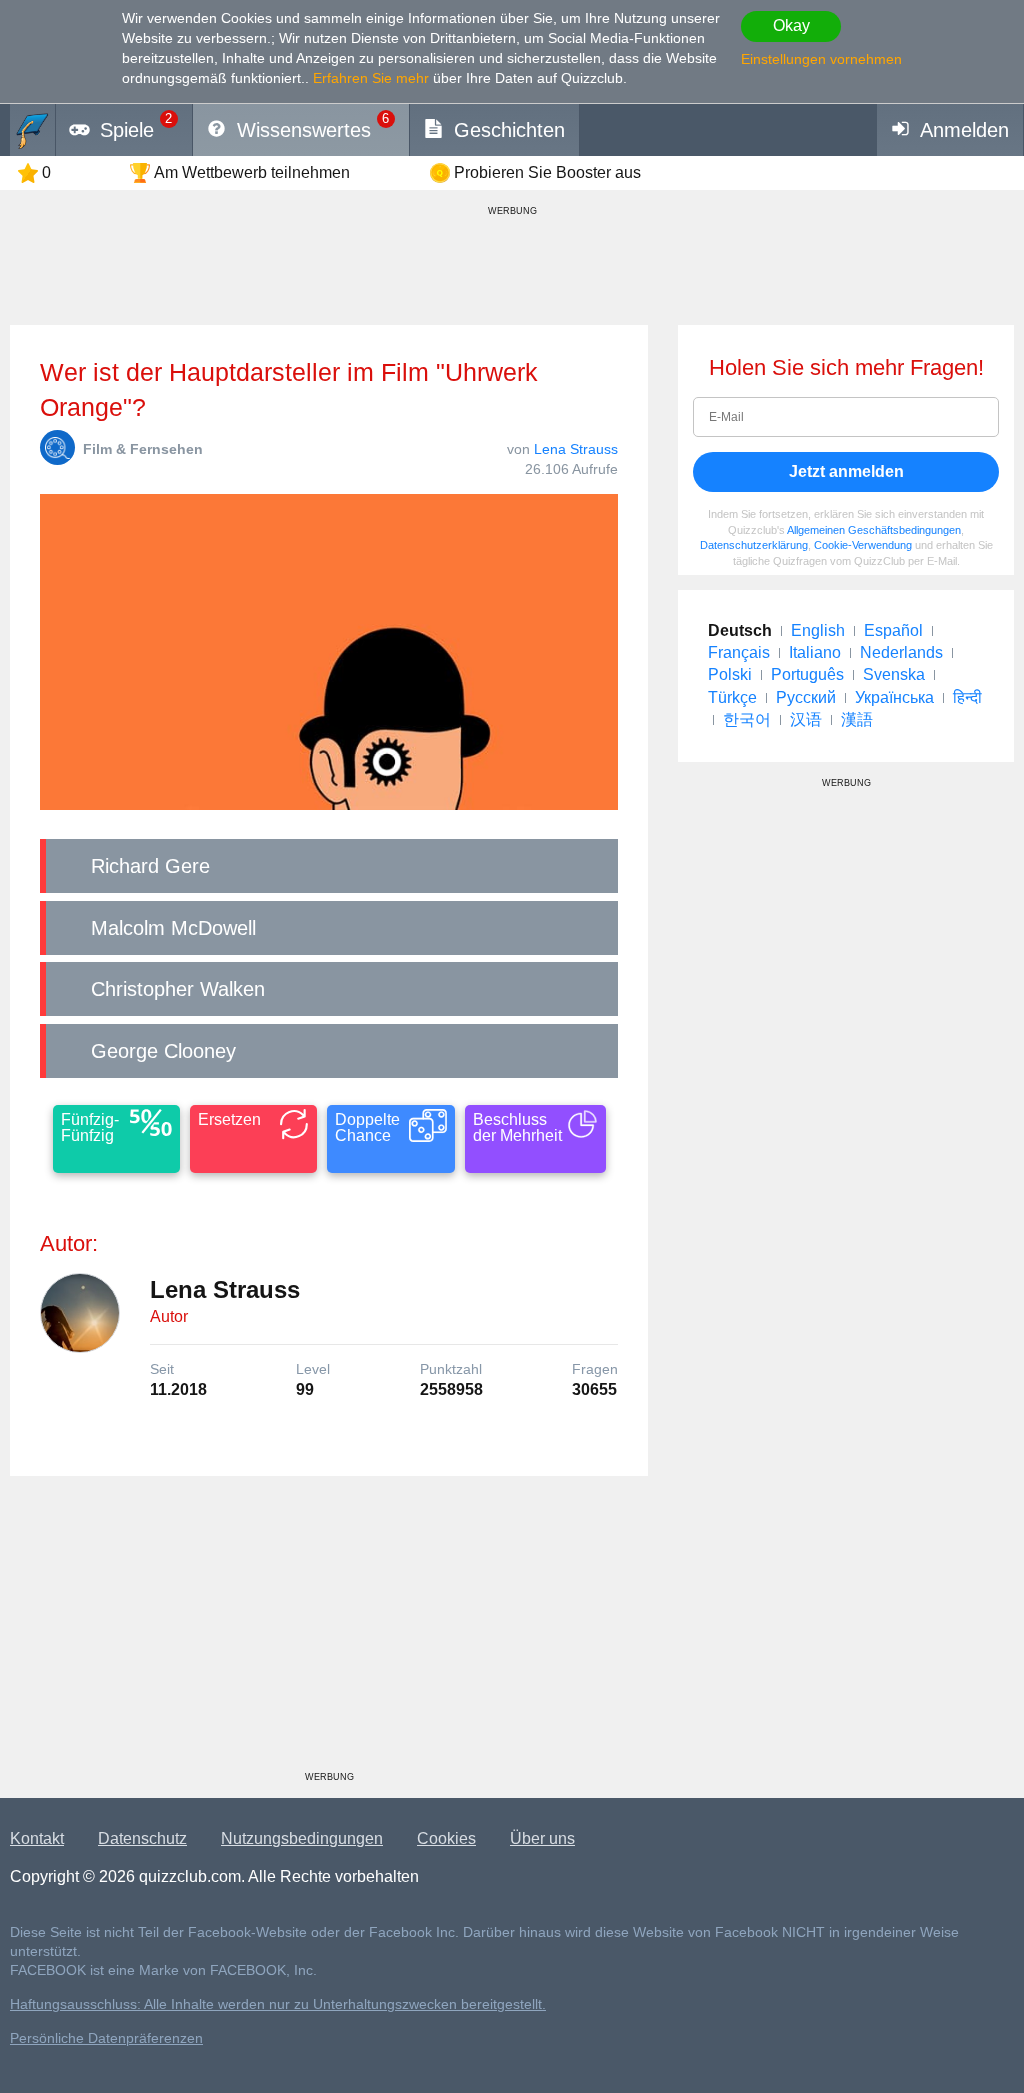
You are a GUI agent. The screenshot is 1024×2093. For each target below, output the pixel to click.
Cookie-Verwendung (863, 545)
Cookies (446, 1838)
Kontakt (37, 1838)
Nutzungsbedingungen (302, 1838)
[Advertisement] (329, 1631)
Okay (791, 25)
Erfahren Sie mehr (371, 78)
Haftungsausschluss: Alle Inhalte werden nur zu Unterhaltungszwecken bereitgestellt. (278, 2004)
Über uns (542, 1838)
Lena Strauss (576, 449)
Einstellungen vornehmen (821, 59)
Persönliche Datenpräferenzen (106, 2038)
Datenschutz (142, 1838)
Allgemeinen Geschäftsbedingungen (874, 530)
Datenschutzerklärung (754, 545)
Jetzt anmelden (846, 471)
